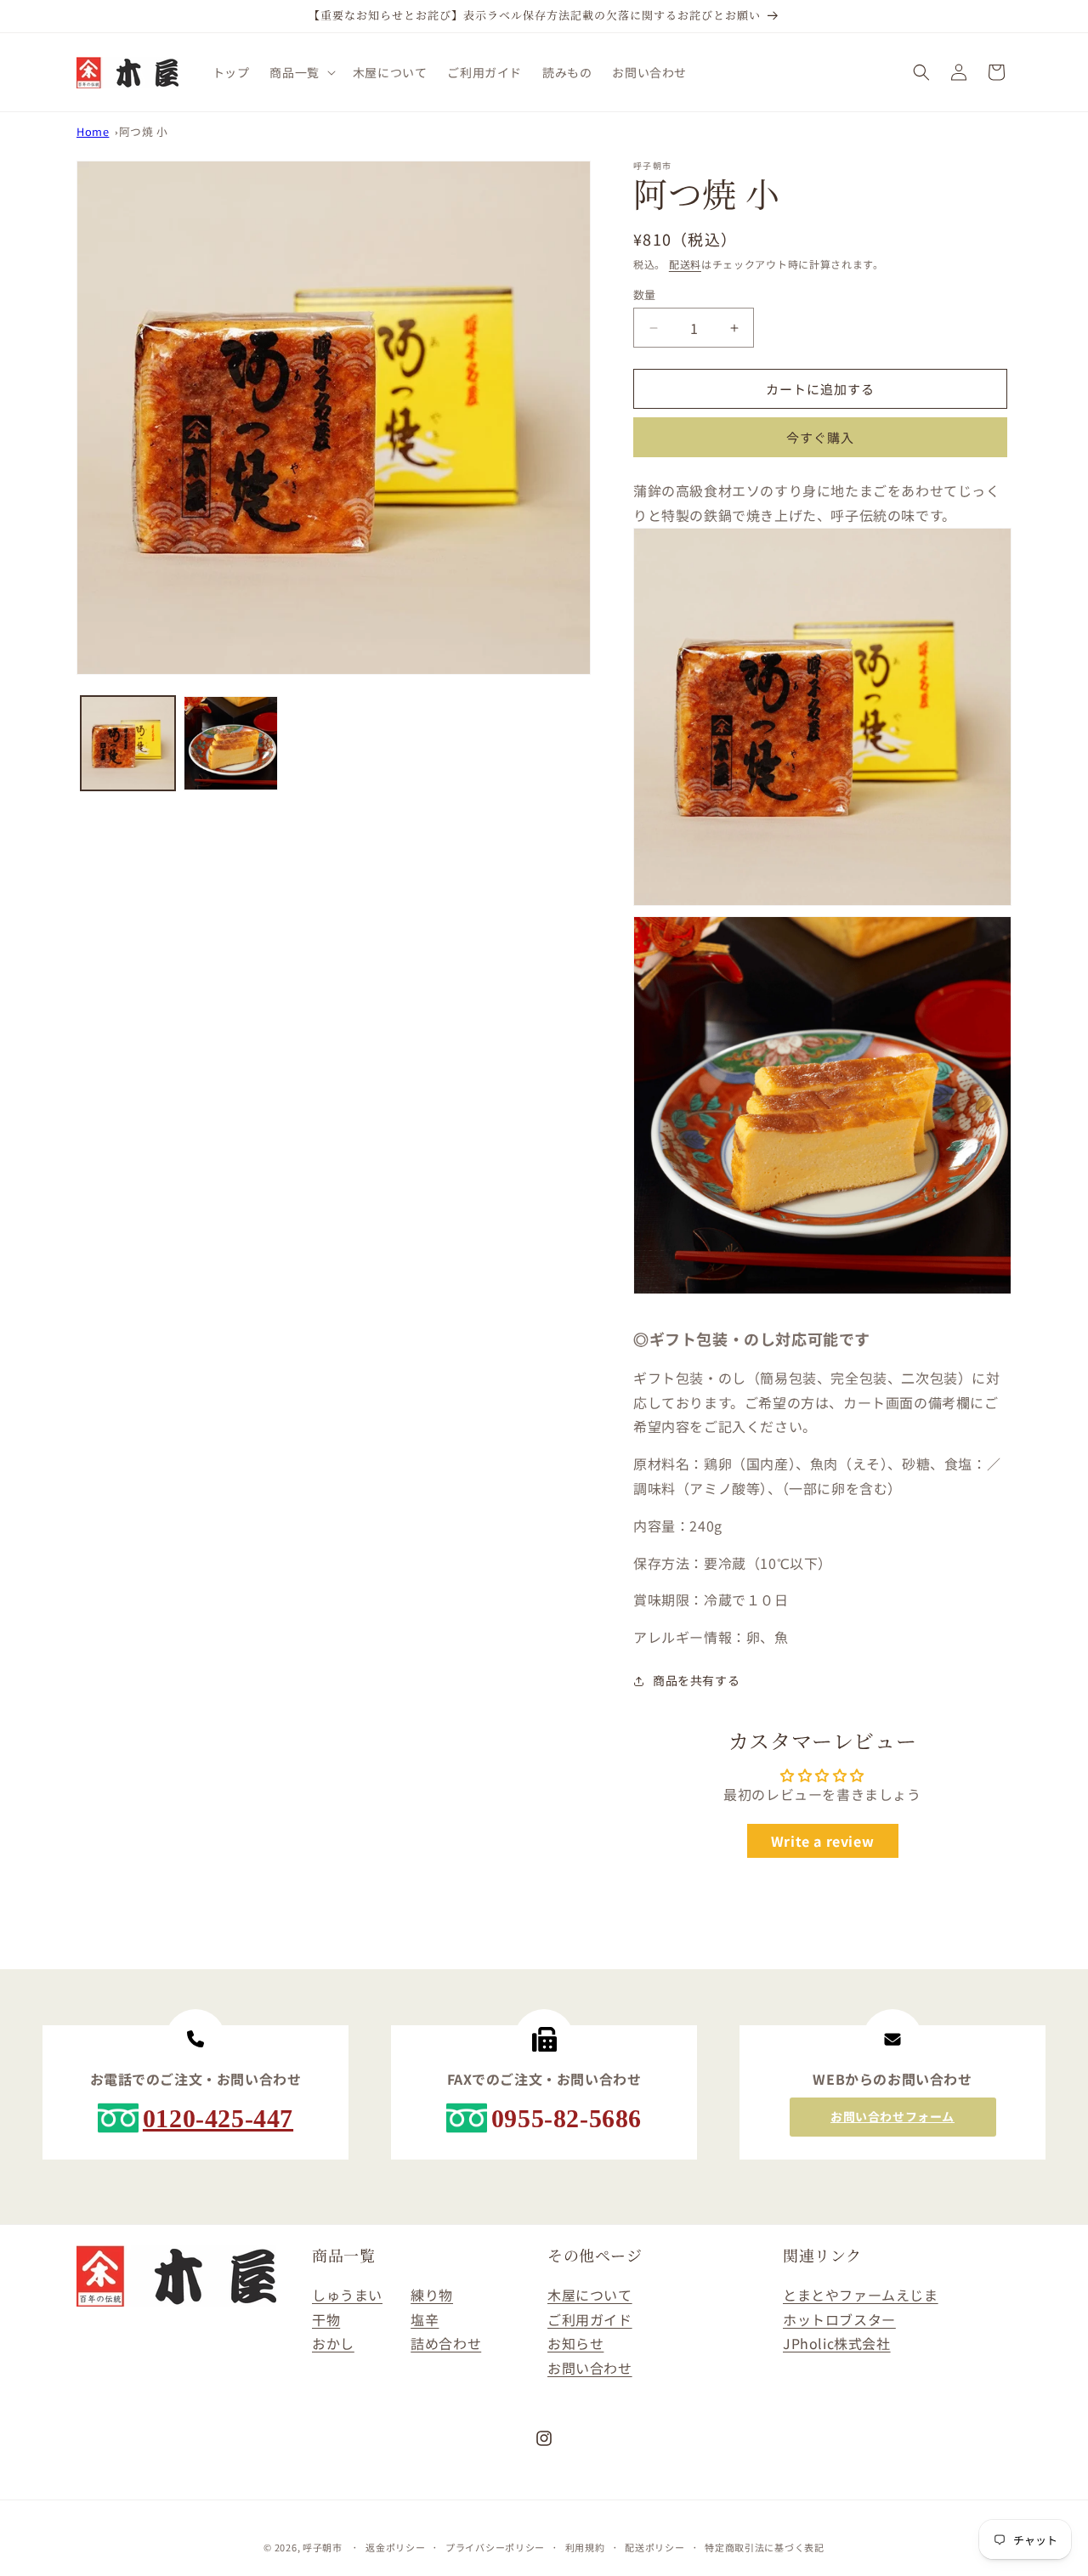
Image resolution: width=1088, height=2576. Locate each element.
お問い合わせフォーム (892, 2116)
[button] (300, 72)
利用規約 (585, 2547)
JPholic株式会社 (837, 2343)
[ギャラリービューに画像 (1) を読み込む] (128, 743)
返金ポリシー (395, 2547)
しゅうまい (347, 2295)
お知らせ (575, 2343)
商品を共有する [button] (696, 1680)
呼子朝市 (323, 2547)
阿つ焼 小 (144, 131)
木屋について (590, 2295)
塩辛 (425, 2319)
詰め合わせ (446, 2343)
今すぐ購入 (820, 437)
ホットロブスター (839, 2319)
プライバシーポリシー (495, 2547)
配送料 (685, 264)
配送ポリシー (654, 2547)
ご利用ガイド (590, 2319)
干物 (326, 2319)
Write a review (822, 1841)
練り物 (432, 2295)
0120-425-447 (218, 2118)
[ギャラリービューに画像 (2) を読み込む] (231, 743)
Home (93, 131)
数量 (645, 294)
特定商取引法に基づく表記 (764, 2547)
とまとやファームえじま (861, 2295)
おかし (333, 2343)
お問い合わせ (590, 2368)
